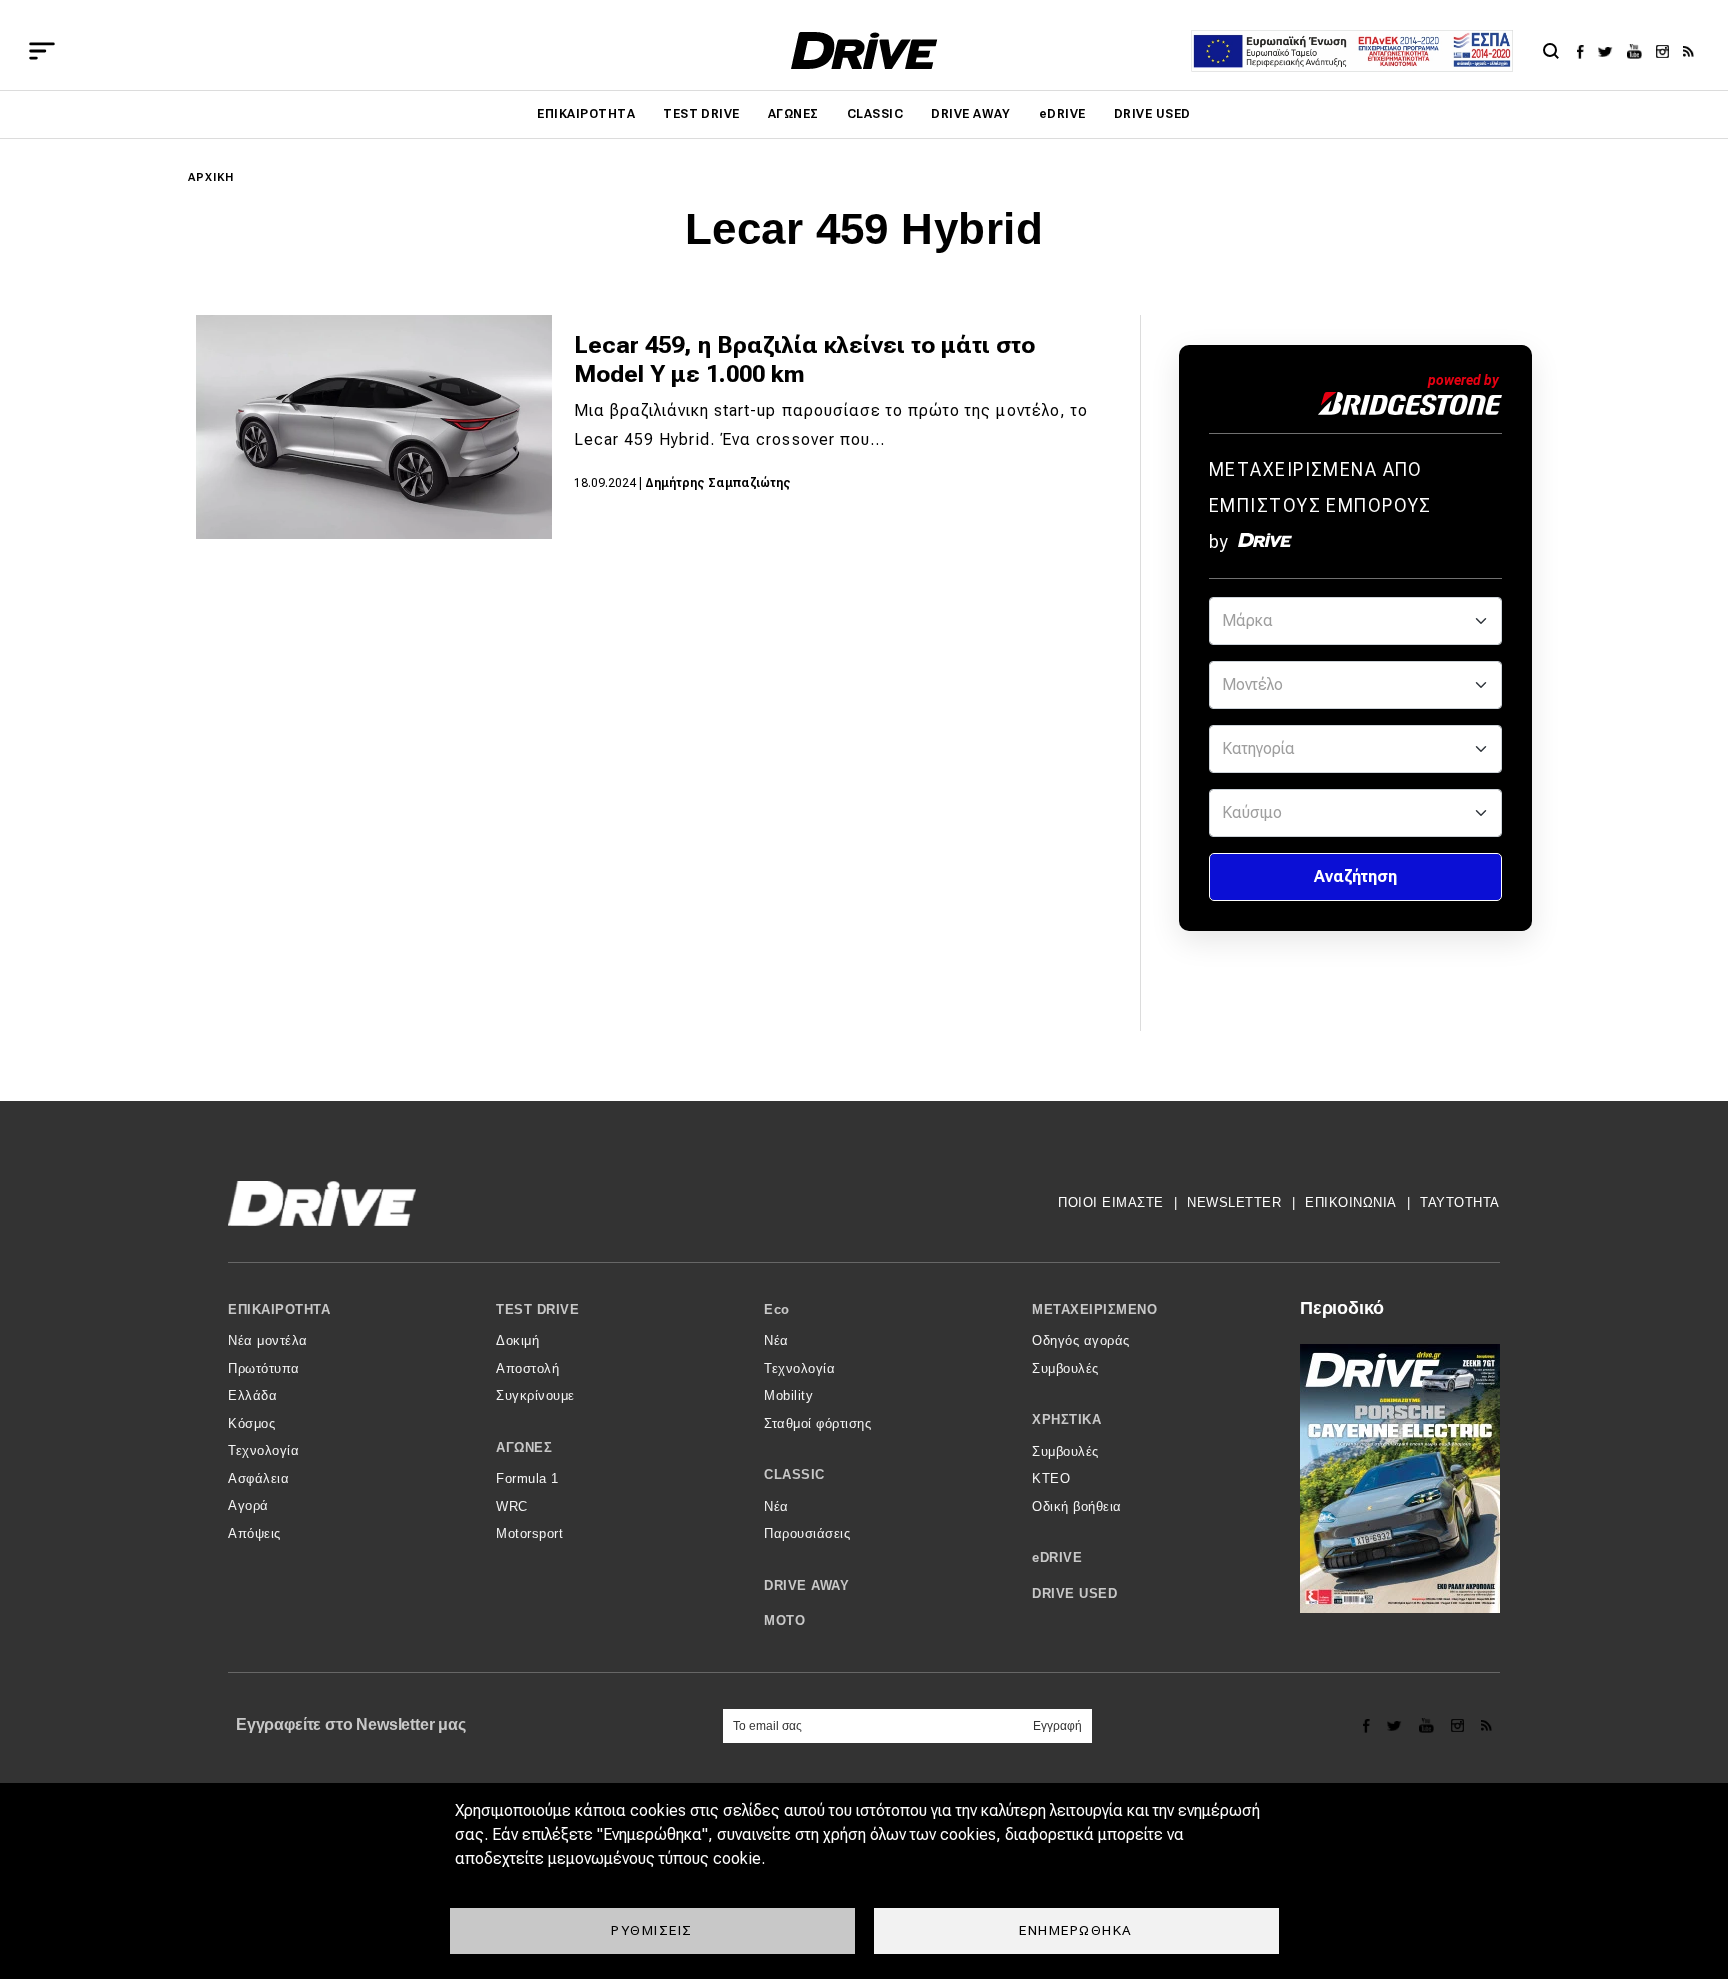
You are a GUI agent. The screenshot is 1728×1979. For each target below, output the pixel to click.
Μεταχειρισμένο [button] (1094, 1309)
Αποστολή (527, 1368)
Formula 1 (527, 1478)
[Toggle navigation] (42, 51)
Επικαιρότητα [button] (279, 1309)
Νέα (776, 1340)
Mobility (788, 1395)
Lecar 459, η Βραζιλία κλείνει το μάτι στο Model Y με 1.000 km (804, 359)
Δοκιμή (517, 1340)
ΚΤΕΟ (1051, 1478)
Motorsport (529, 1533)
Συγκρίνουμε (535, 1395)
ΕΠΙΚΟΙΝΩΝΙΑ (1351, 1202)
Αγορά (248, 1505)
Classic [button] (794, 1474)
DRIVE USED (1152, 114)
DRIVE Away (971, 114)
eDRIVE (1062, 114)
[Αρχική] (864, 50)
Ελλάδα (252, 1395)
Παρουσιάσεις (807, 1533)
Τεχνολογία (263, 1450)
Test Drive (701, 114)
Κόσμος (251, 1423)
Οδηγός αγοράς (1081, 1340)
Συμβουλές (1065, 1368)
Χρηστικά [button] (1066, 1419)
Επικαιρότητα (586, 114)
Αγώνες (793, 114)
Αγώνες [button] (524, 1447)
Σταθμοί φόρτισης (817, 1423)
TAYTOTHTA (1460, 1202)
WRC (512, 1506)
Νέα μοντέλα (268, 1340)
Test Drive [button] (537, 1309)
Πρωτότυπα (264, 1368)
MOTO (784, 1620)
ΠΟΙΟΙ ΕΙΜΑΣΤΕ (1111, 1202)
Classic (875, 114)
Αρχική (211, 177)
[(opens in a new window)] (1585, 51)
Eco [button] (777, 1309)
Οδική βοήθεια (1077, 1506)
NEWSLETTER (1234, 1202)
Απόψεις (254, 1533)
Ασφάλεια (258, 1478)
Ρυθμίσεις (652, 1930)
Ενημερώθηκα (1076, 1930)
